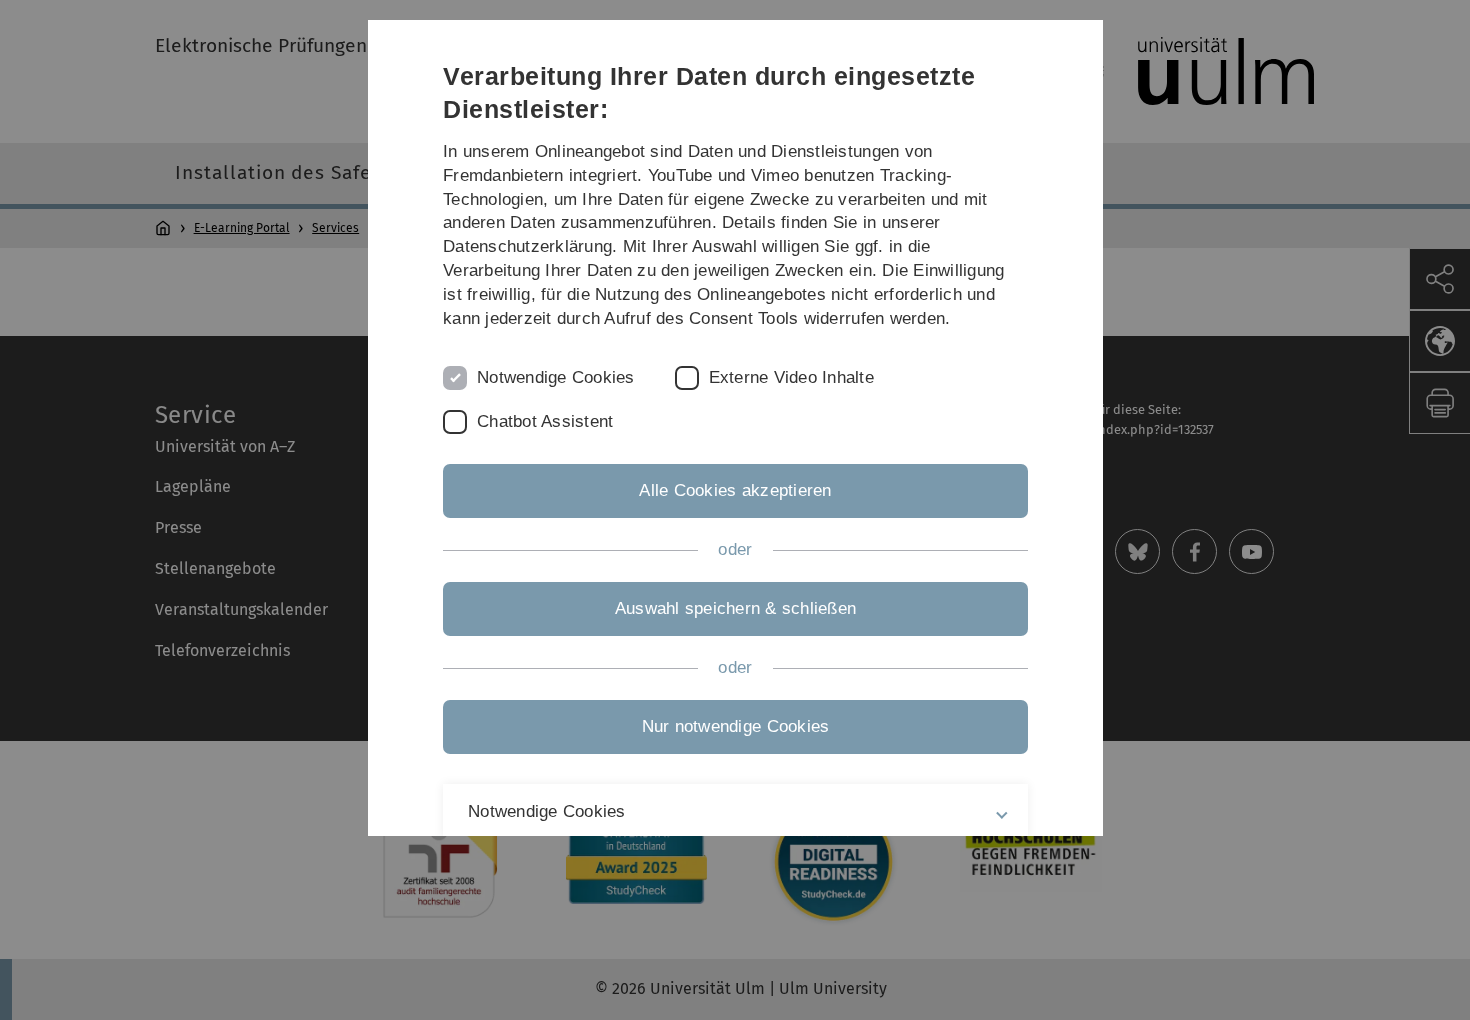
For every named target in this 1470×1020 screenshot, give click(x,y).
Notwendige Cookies (556, 377)
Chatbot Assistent (545, 421)
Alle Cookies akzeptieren (735, 490)
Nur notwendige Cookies (735, 726)
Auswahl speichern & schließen (734, 608)
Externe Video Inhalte (790, 377)
